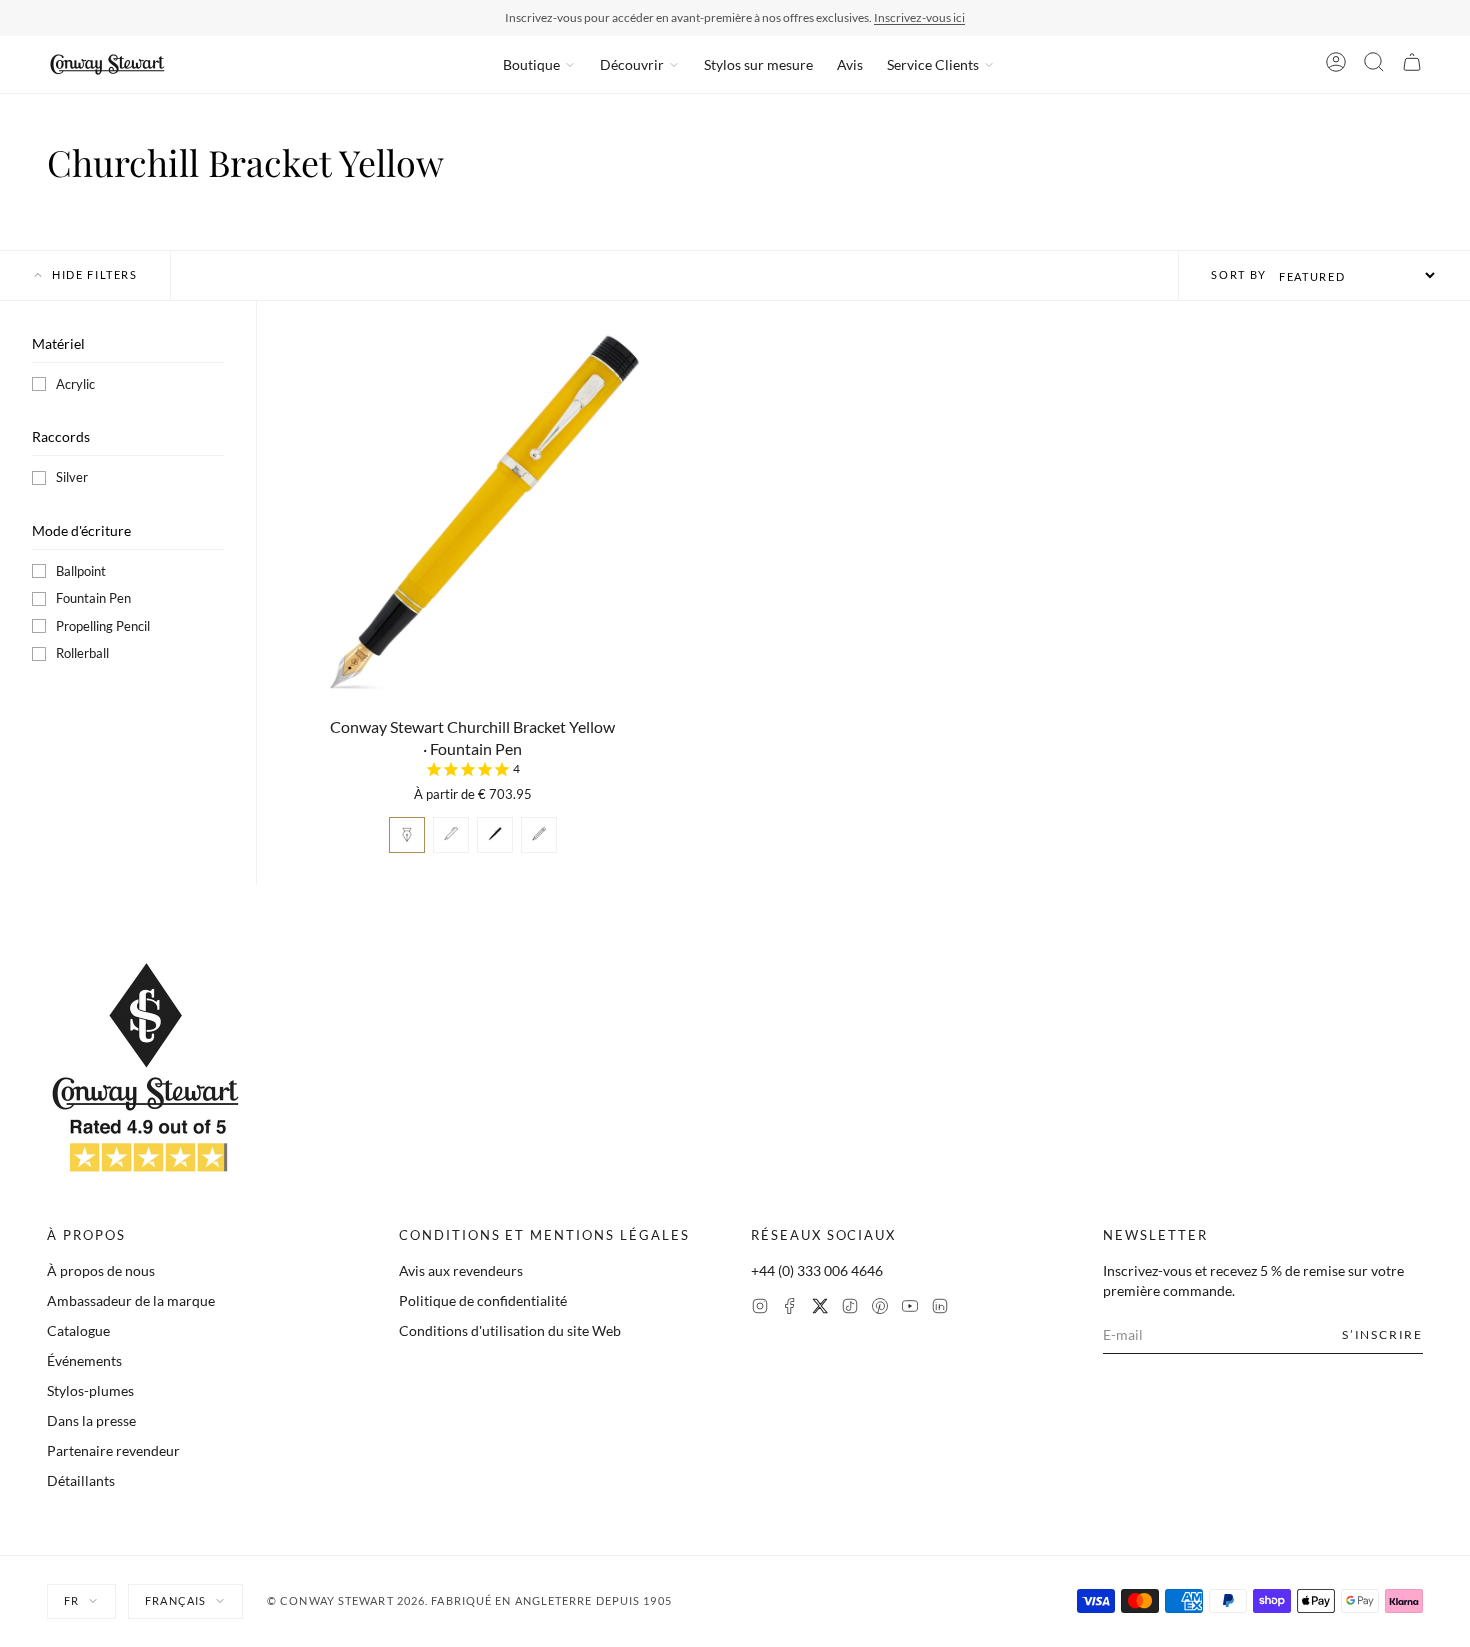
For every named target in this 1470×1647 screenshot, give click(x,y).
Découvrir (632, 64)
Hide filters (95, 274)
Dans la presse (91, 1420)
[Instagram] (760, 1308)
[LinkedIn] (940, 1308)
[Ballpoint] (451, 835)
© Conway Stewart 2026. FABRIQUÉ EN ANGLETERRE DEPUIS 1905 (469, 1600)
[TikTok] (850, 1308)
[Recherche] (1374, 65)
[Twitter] (820, 1308)
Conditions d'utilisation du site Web (510, 1330)
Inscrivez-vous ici (919, 17)
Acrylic (75, 384)
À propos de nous (101, 1270)
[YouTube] (910, 1308)
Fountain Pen (93, 598)
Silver (72, 477)
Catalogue (78, 1330)
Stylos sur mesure (758, 64)
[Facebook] (790, 1308)
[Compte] (1336, 65)
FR (71, 1600)
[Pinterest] (880, 1308)
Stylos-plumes (90, 1390)
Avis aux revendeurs (461, 1270)
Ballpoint (81, 571)
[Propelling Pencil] (539, 835)
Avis (850, 64)
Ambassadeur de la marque (131, 1300)
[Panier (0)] (1412, 65)
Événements (84, 1360)
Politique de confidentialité (483, 1300)
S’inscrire (1382, 1334)
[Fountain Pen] (407, 835)
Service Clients (933, 64)
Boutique (531, 64)
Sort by (1239, 274)
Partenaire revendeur (113, 1450)
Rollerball (82, 653)
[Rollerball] (495, 835)
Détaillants (81, 1480)
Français (175, 1600)
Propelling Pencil (103, 626)
